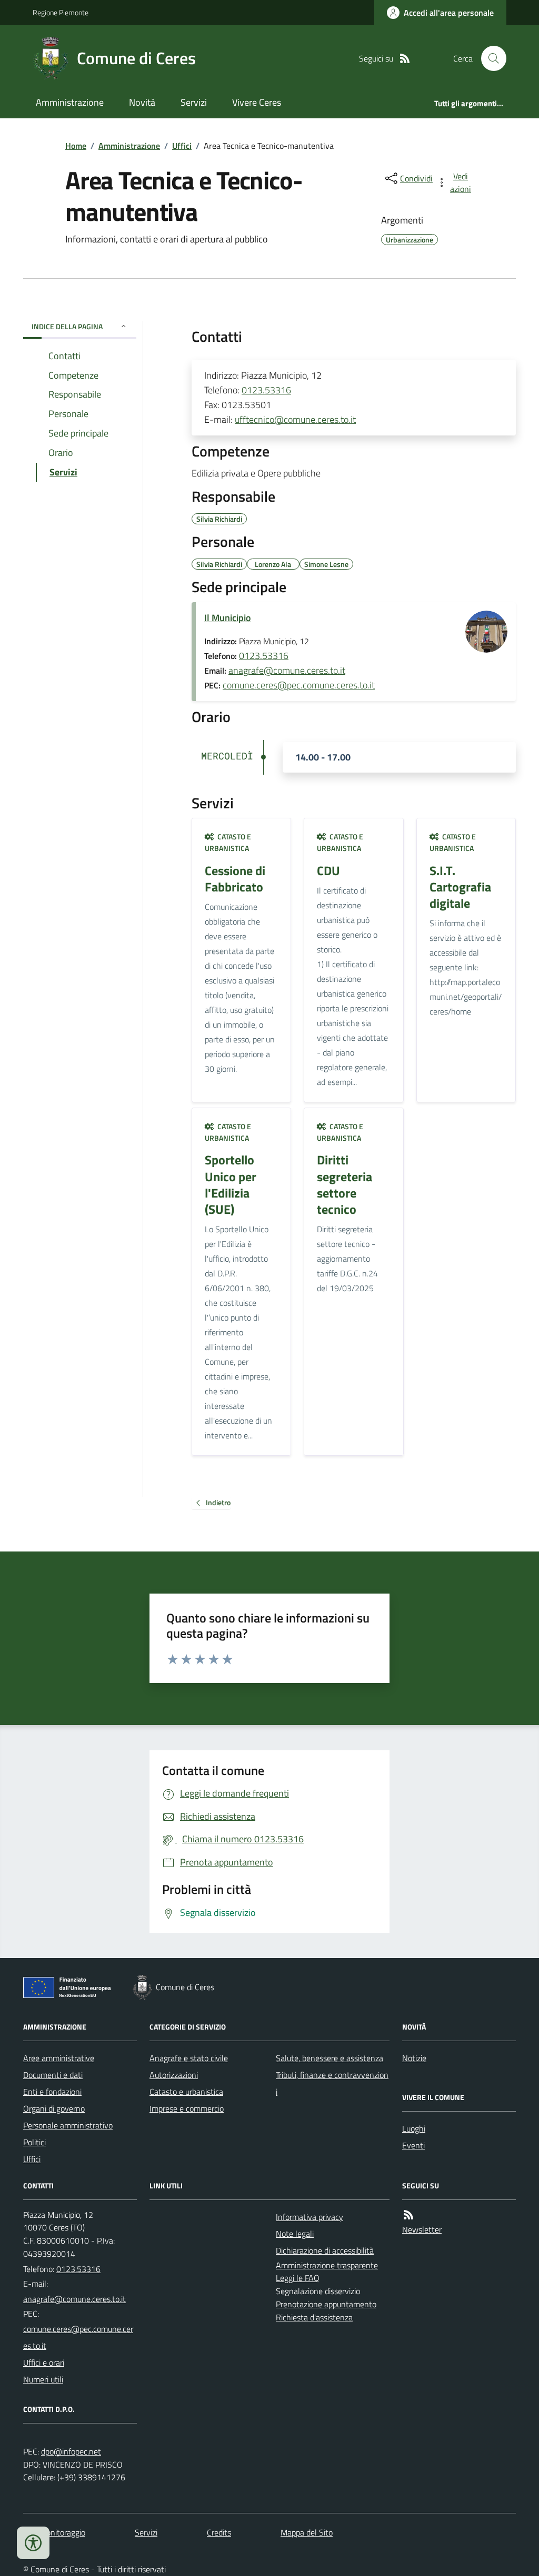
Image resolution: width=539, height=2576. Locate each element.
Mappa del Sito (307, 2532)
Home (76, 146)
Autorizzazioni (174, 2075)
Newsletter (422, 2229)
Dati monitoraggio (54, 2532)
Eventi (413, 2145)
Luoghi (414, 2128)
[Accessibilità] (33, 2543)
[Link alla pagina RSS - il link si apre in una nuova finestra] (405, 59)
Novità (142, 102)
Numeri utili (43, 2379)
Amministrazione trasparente (327, 2265)
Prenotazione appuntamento (326, 2304)
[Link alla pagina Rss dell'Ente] (408, 2215)
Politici (34, 2142)
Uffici (182, 146)
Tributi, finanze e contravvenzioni (332, 2083)
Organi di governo (54, 2108)
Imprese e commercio (187, 2108)
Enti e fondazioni (52, 2092)
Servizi (194, 102)
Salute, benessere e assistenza (330, 2058)
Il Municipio (228, 618)
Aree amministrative (59, 2058)
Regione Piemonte (61, 12)
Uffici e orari (44, 2362)
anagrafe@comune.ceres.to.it (287, 670)
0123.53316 (266, 390)
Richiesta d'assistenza (314, 2317)
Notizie (414, 2058)
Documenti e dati (53, 2075)
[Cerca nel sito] (490, 58)
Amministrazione (70, 102)
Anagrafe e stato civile (189, 2058)
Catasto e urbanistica (186, 2092)
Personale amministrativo (68, 2125)
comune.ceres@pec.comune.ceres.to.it (299, 685)
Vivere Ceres (257, 102)
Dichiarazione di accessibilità (325, 2250)
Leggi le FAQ (298, 2278)
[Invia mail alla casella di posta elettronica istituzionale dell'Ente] (74, 2299)
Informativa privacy (310, 2217)
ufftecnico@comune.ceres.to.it (295, 419)
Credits (219, 2532)
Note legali (295, 2234)
